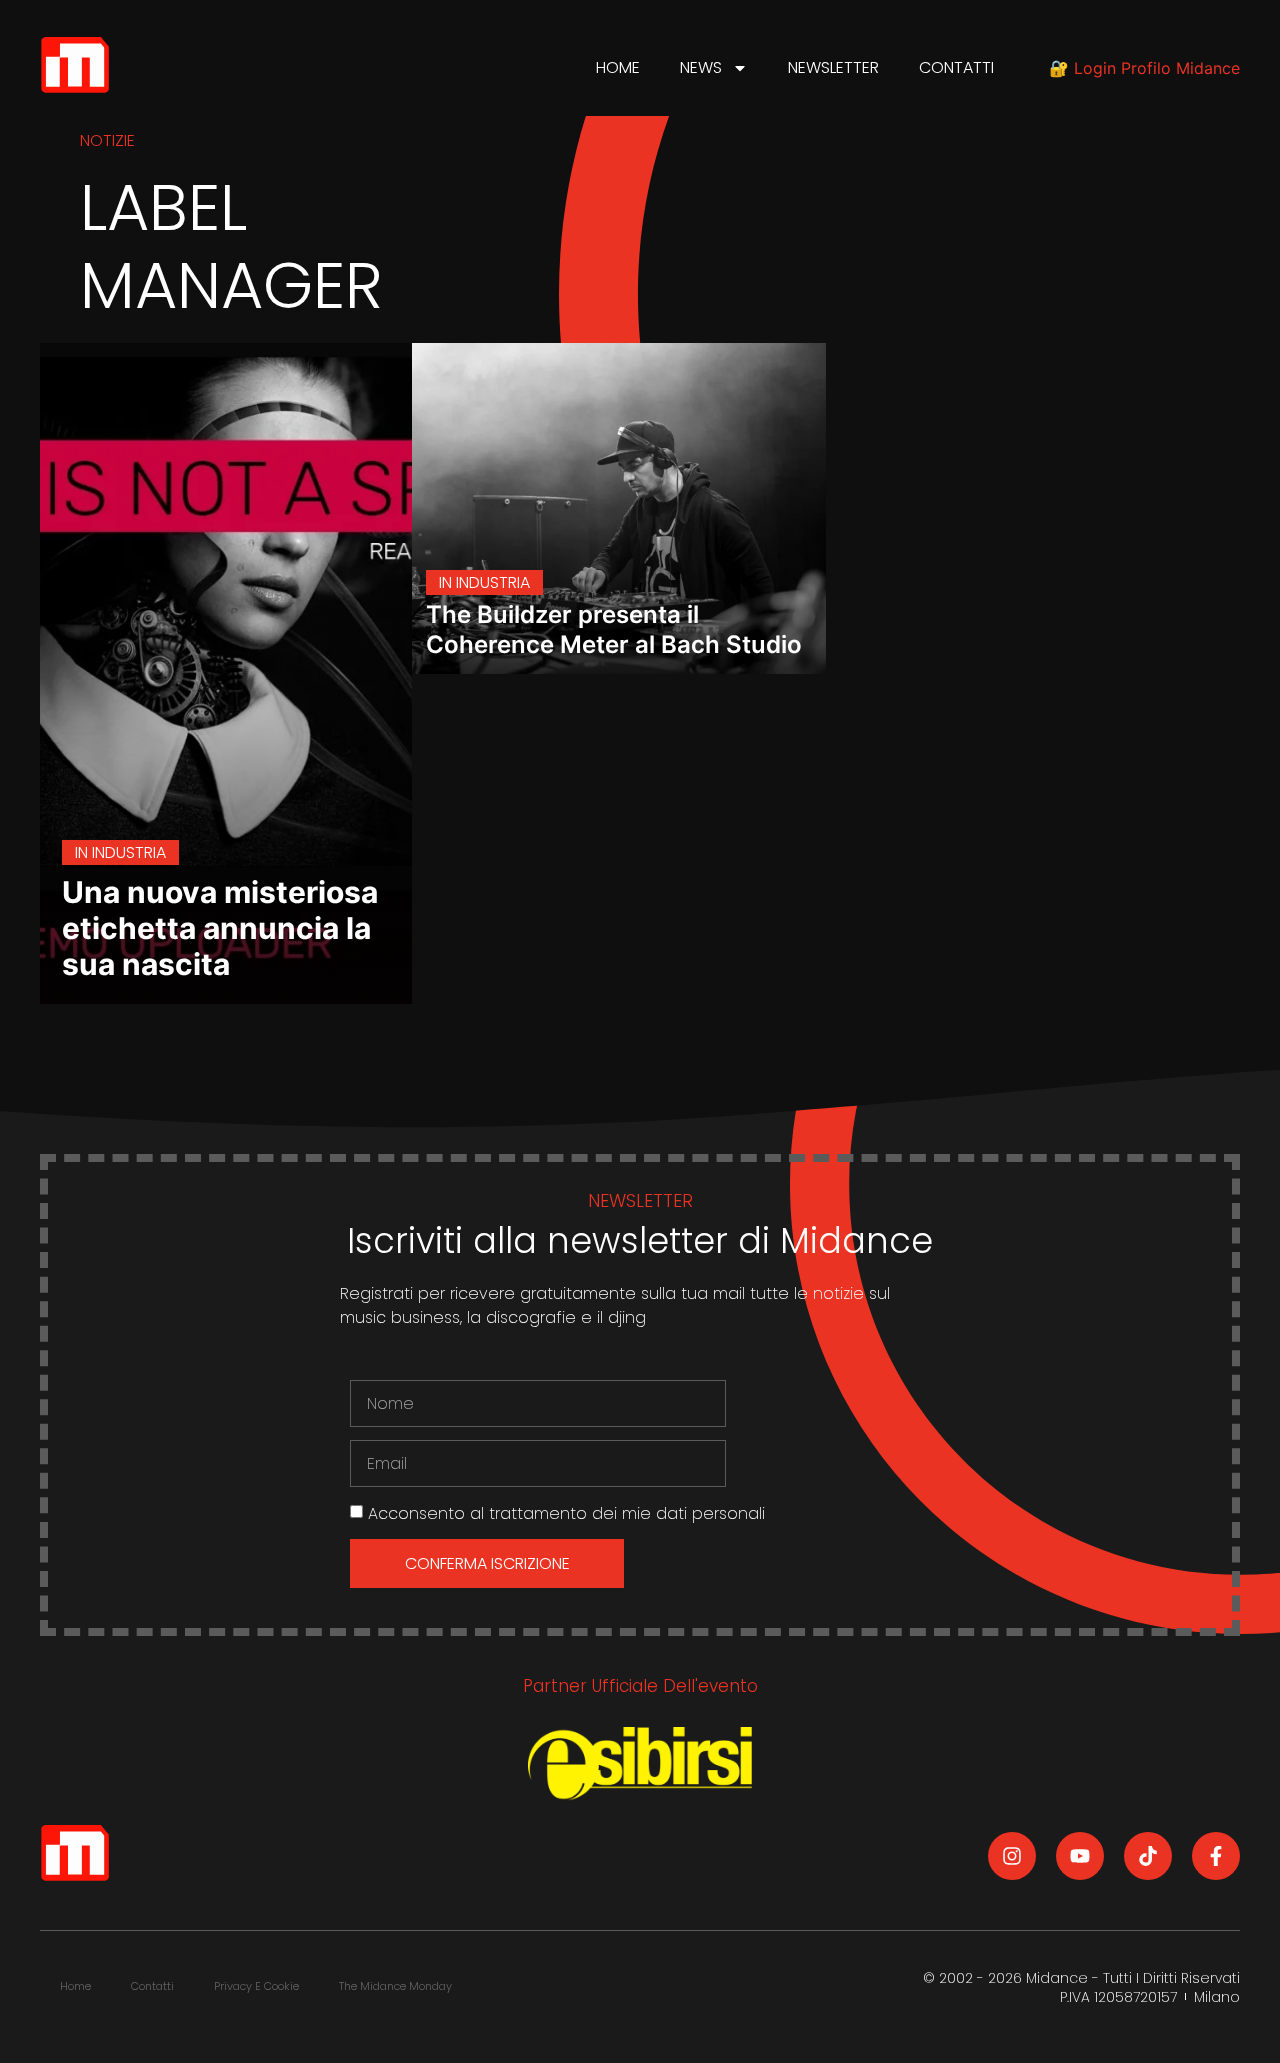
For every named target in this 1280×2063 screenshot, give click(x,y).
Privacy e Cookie (256, 1986)
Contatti (956, 67)
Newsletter (833, 67)
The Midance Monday (395, 1986)
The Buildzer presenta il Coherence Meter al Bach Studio (614, 629)
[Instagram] (1012, 1856)
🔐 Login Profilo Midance (1144, 68)
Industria (129, 852)
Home (618, 67)
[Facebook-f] (1216, 1856)
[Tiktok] (1148, 1856)
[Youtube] (1080, 1856)
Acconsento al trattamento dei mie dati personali (566, 1513)
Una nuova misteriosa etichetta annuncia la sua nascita (220, 928)
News (701, 67)
